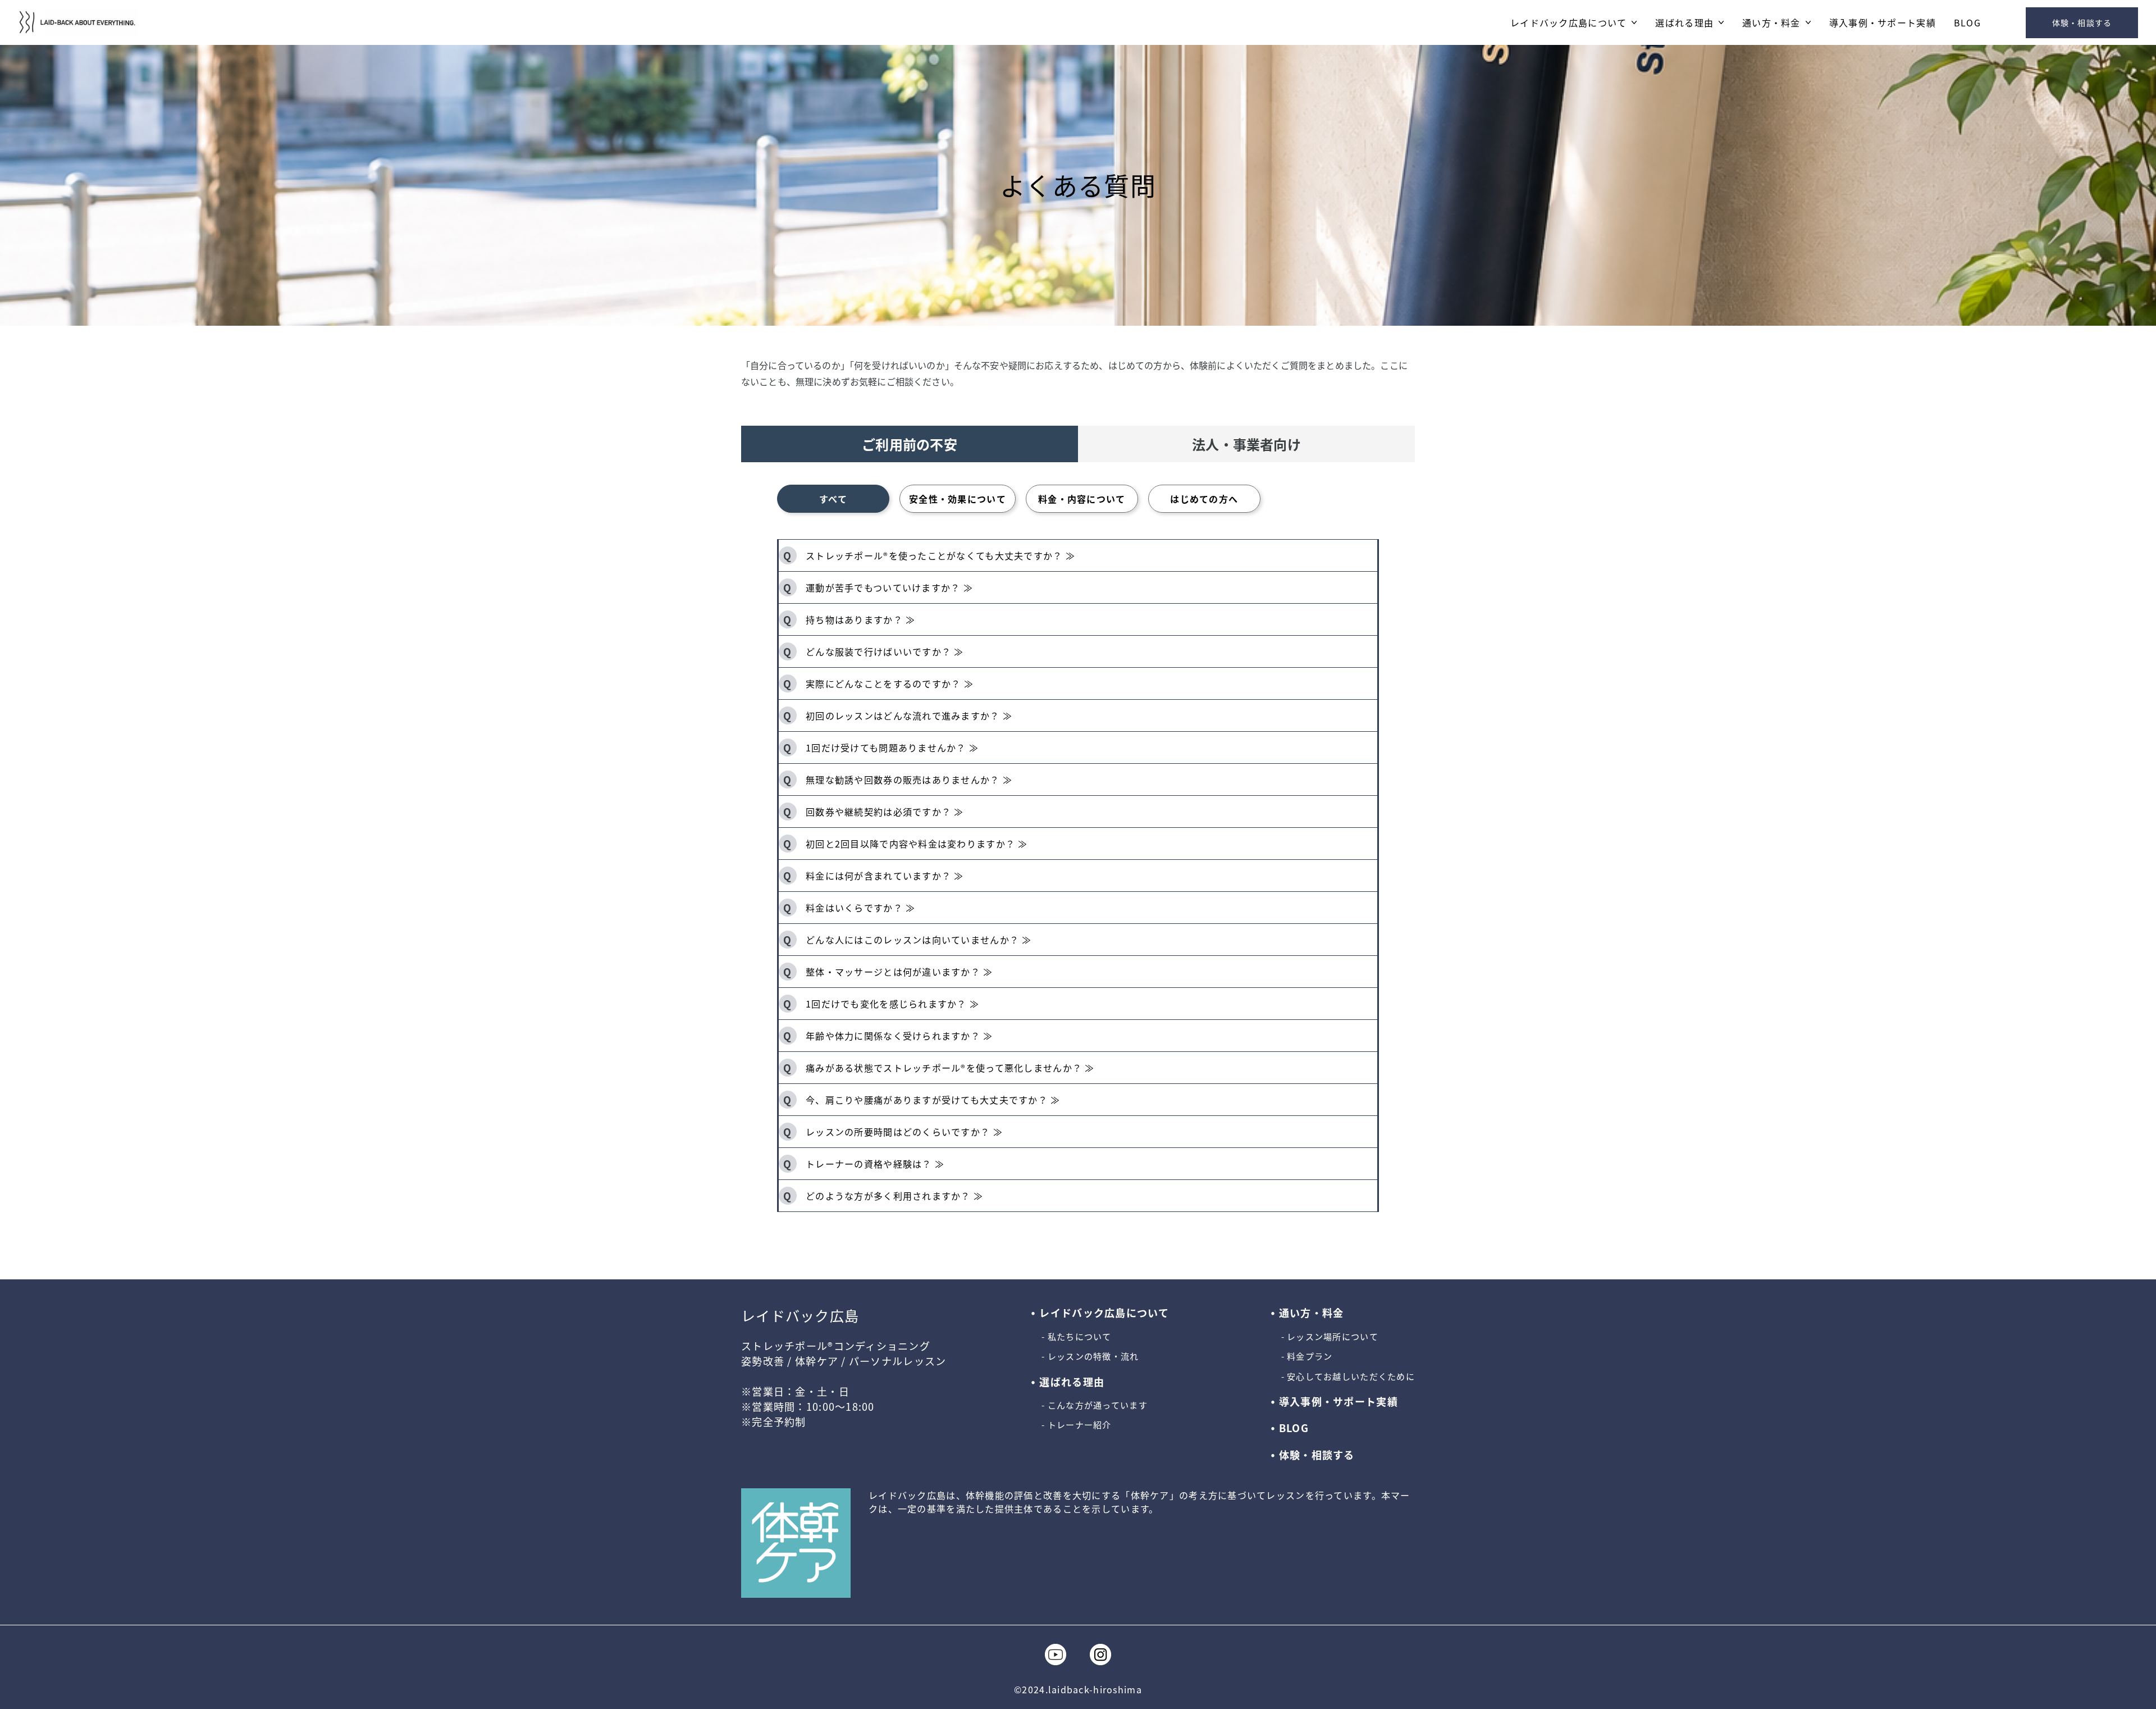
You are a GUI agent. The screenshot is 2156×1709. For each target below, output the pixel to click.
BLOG (1967, 23)
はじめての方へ (1204, 499)
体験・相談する (2082, 22)
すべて (833, 499)
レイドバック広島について (1568, 23)
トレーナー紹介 (1079, 1425)
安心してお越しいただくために (1351, 1377)
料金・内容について (1082, 499)
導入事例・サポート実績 (1883, 23)
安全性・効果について (958, 499)
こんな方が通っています (1097, 1405)
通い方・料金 (1771, 23)
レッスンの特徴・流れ (1093, 1356)
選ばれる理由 (1684, 23)
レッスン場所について (1333, 1337)
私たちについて (1079, 1337)
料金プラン (1310, 1356)
